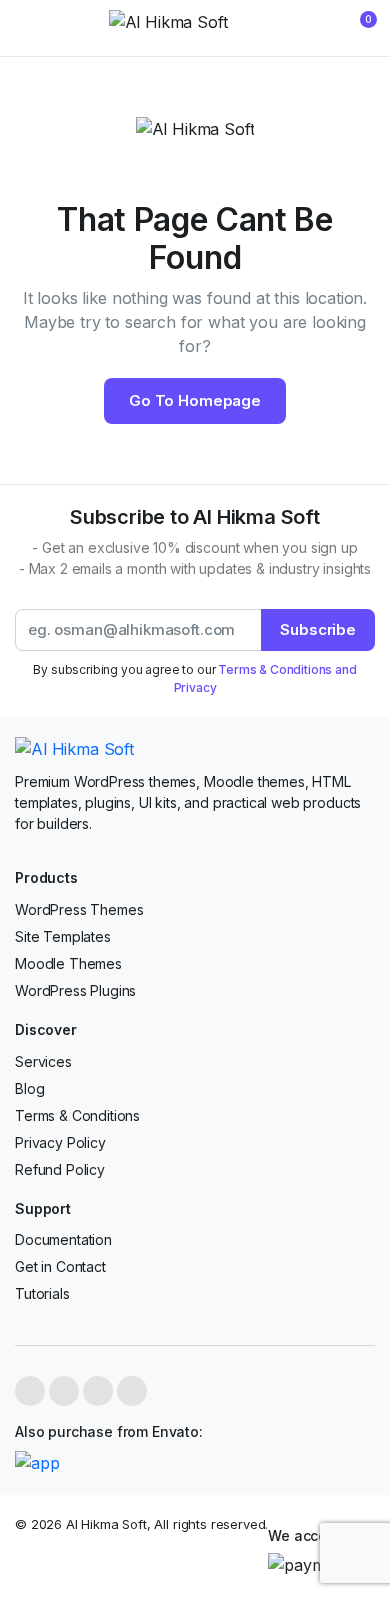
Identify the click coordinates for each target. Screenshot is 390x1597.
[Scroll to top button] (358, 1507)
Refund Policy (60, 1169)
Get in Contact (60, 1266)
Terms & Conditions (77, 1115)
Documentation (63, 1239)
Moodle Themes (68, 963)
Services (43, 1061)
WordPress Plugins (75, 990)
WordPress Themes (79, 909)
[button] (356, 28)
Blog (29, 1088)
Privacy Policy (60, 1142)
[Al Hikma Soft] (195, 28)
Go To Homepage (195, 400)
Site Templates (63, 936)
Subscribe (318, 629)
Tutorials (42, 1293)
